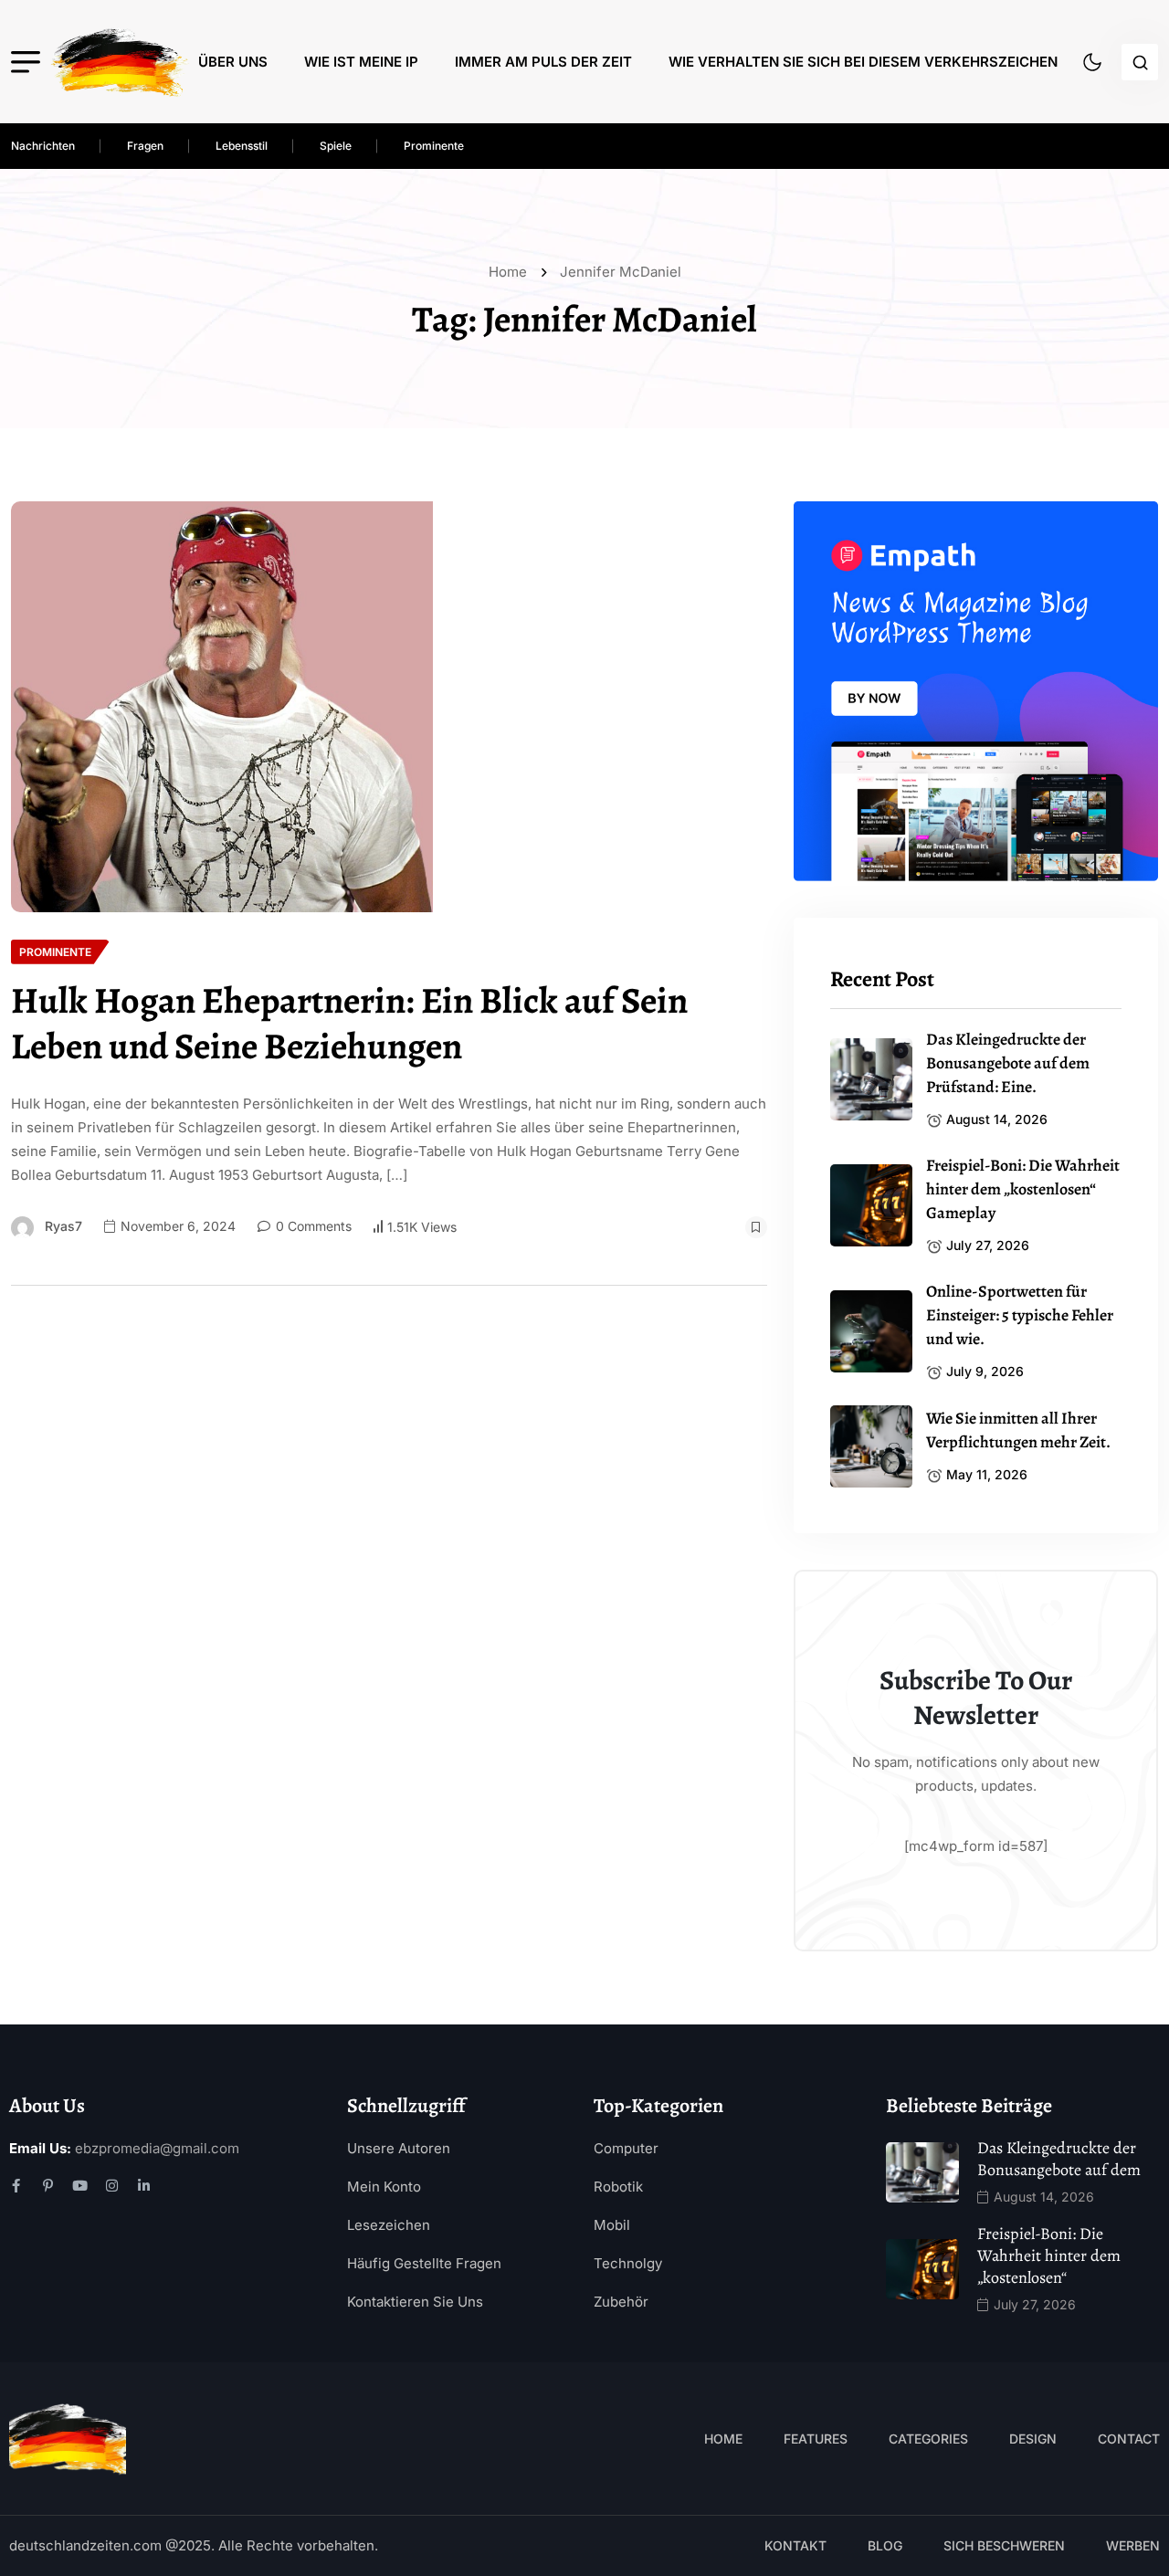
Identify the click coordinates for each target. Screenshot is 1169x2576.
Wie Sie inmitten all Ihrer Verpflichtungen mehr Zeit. (1018, 1430)
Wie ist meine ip (361, 62)
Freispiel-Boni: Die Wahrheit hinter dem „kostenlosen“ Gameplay (1023, 1189)
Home (511, 272)
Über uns (233, 62)
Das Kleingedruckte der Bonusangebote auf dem (1059, 2159)
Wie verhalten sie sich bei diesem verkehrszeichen (863, 62)
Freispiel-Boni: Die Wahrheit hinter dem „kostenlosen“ (1049, 2255)
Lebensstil (242, 146)
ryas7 (63, 1226)
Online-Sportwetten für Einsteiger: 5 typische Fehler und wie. (1020, 1315)
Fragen (145, 146)
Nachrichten (43, 146)
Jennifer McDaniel (621, 272)
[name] (119, 62)
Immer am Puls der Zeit (543, 62)
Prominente (434, 146)
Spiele (336, 146)
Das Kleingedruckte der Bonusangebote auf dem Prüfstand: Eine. (1008, 1063)
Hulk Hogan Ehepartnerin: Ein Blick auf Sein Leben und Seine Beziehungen (349, 1024)
